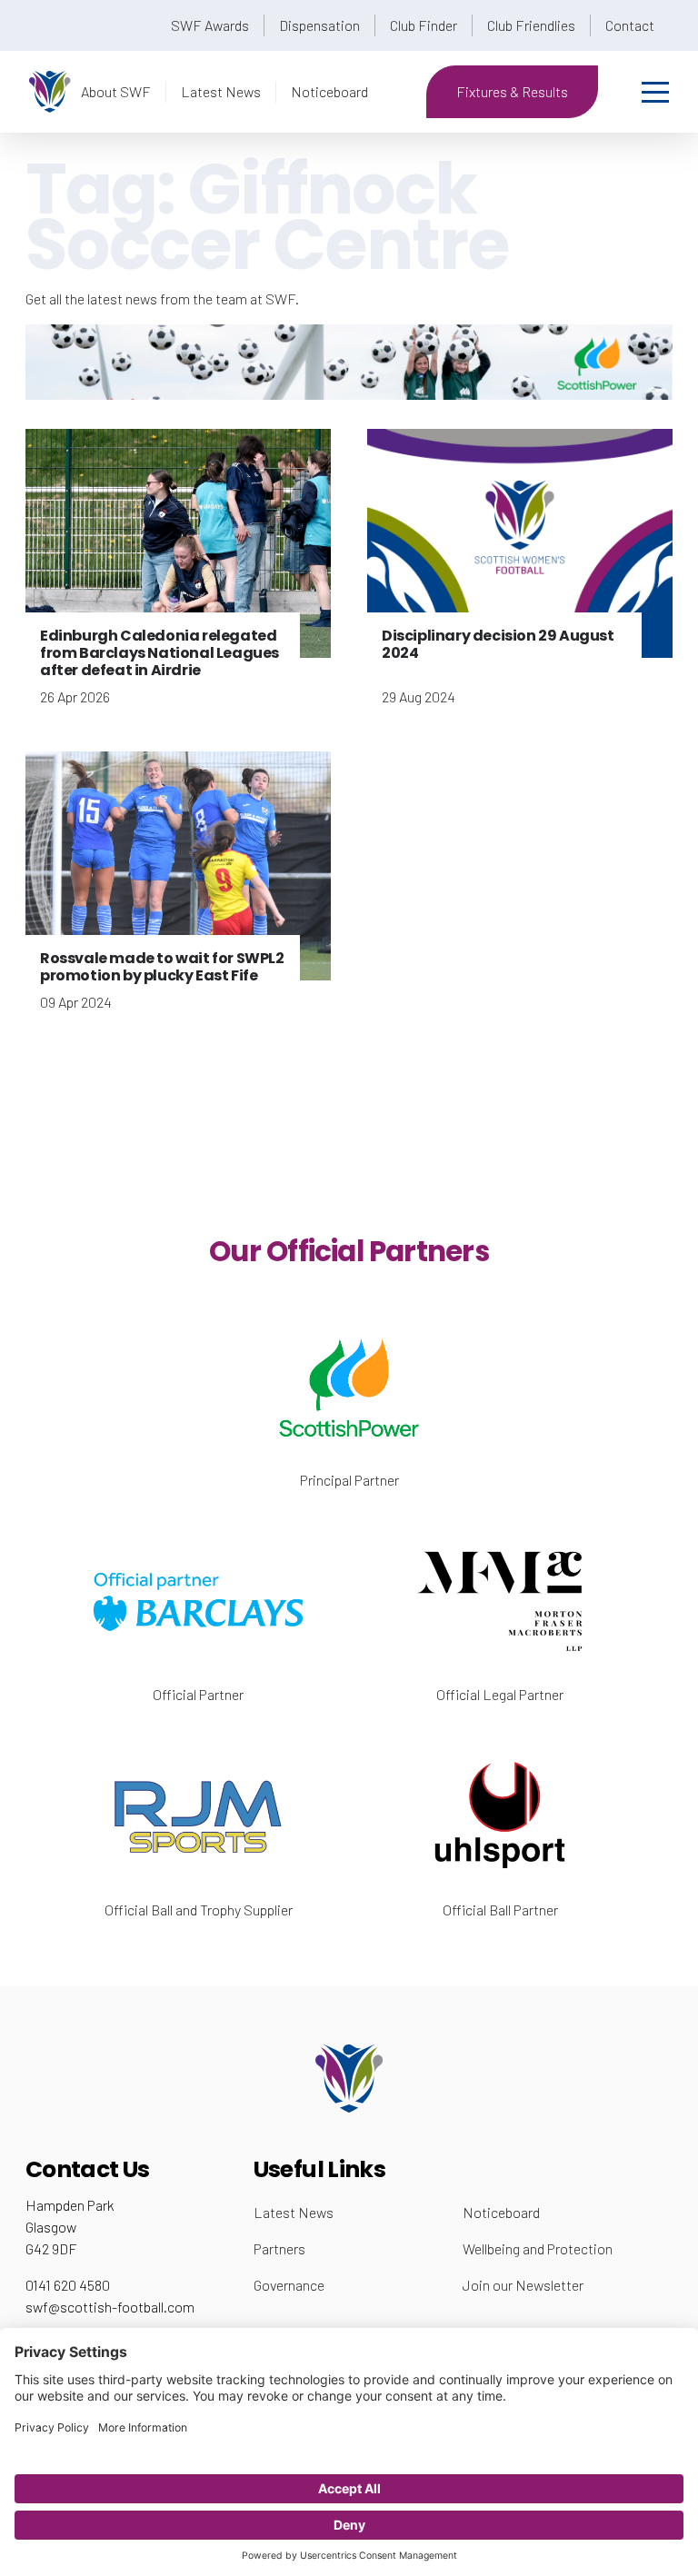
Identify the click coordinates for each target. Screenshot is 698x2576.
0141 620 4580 (68, 2285)
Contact (630, 25)
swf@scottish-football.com (110, 2307)
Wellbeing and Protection (538, 2248)
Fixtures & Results (512, 91)
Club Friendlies (531, 25)
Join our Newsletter (523, 2285)
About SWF (116, 91)
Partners (279, 2248)
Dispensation (319, 25)
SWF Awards (210, 25)
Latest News (221, 91)
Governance (289, 2285)
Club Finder (424, 25)
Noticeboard (329, 91)
